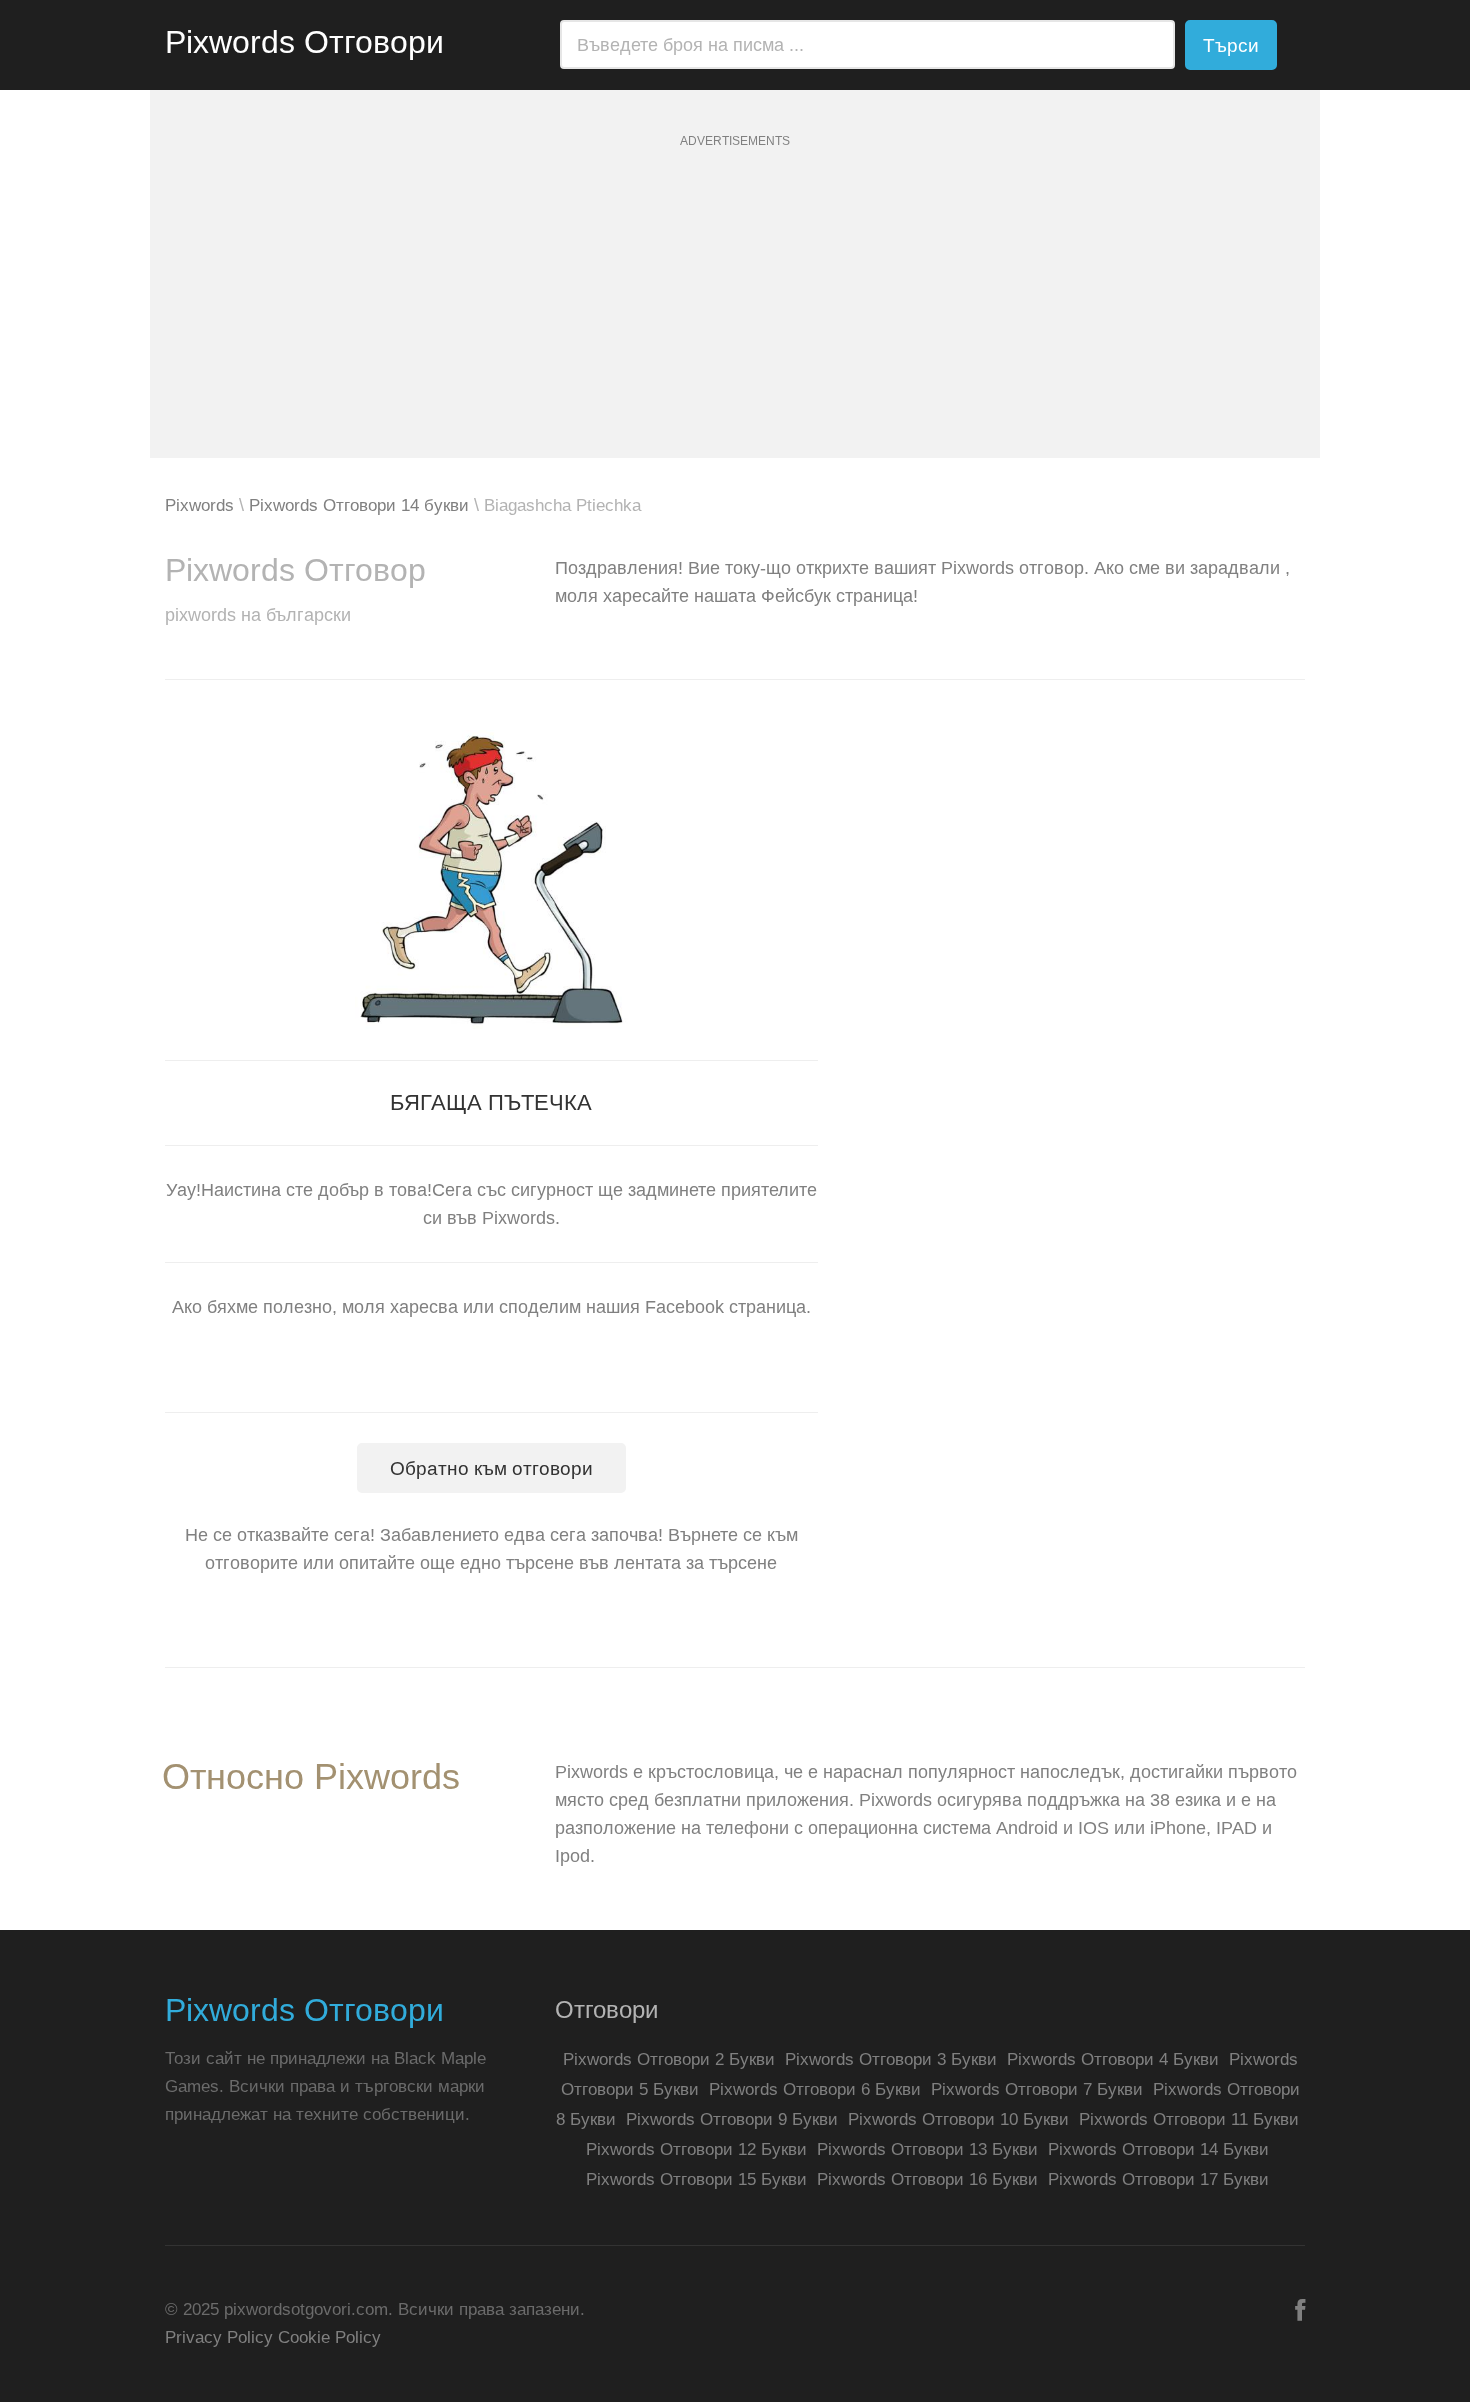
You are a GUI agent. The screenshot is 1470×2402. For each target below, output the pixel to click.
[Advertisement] (735, 318)
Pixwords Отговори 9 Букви (732, 2119)
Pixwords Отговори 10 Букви (958, 2119)
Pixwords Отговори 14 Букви (1158, 2149)
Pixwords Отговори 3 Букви (891, 2059)
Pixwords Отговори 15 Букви (696, 2179)
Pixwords (199, 505)
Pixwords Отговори (304, 42)
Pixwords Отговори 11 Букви (1189, 2119)
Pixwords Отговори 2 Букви (669, 2059)
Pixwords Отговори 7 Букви (1037, 2089)
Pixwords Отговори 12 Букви (696, 2149)
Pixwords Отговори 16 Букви (927, 2179)
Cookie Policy (329, 2337)
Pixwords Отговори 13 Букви (927, 2149)
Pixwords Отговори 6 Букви (815, 2089)
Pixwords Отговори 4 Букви (1113, 2059)
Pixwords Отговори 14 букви (359, 505)
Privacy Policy (219, 2337)
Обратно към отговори (491, 1468)
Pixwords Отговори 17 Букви (1158, 2179)
